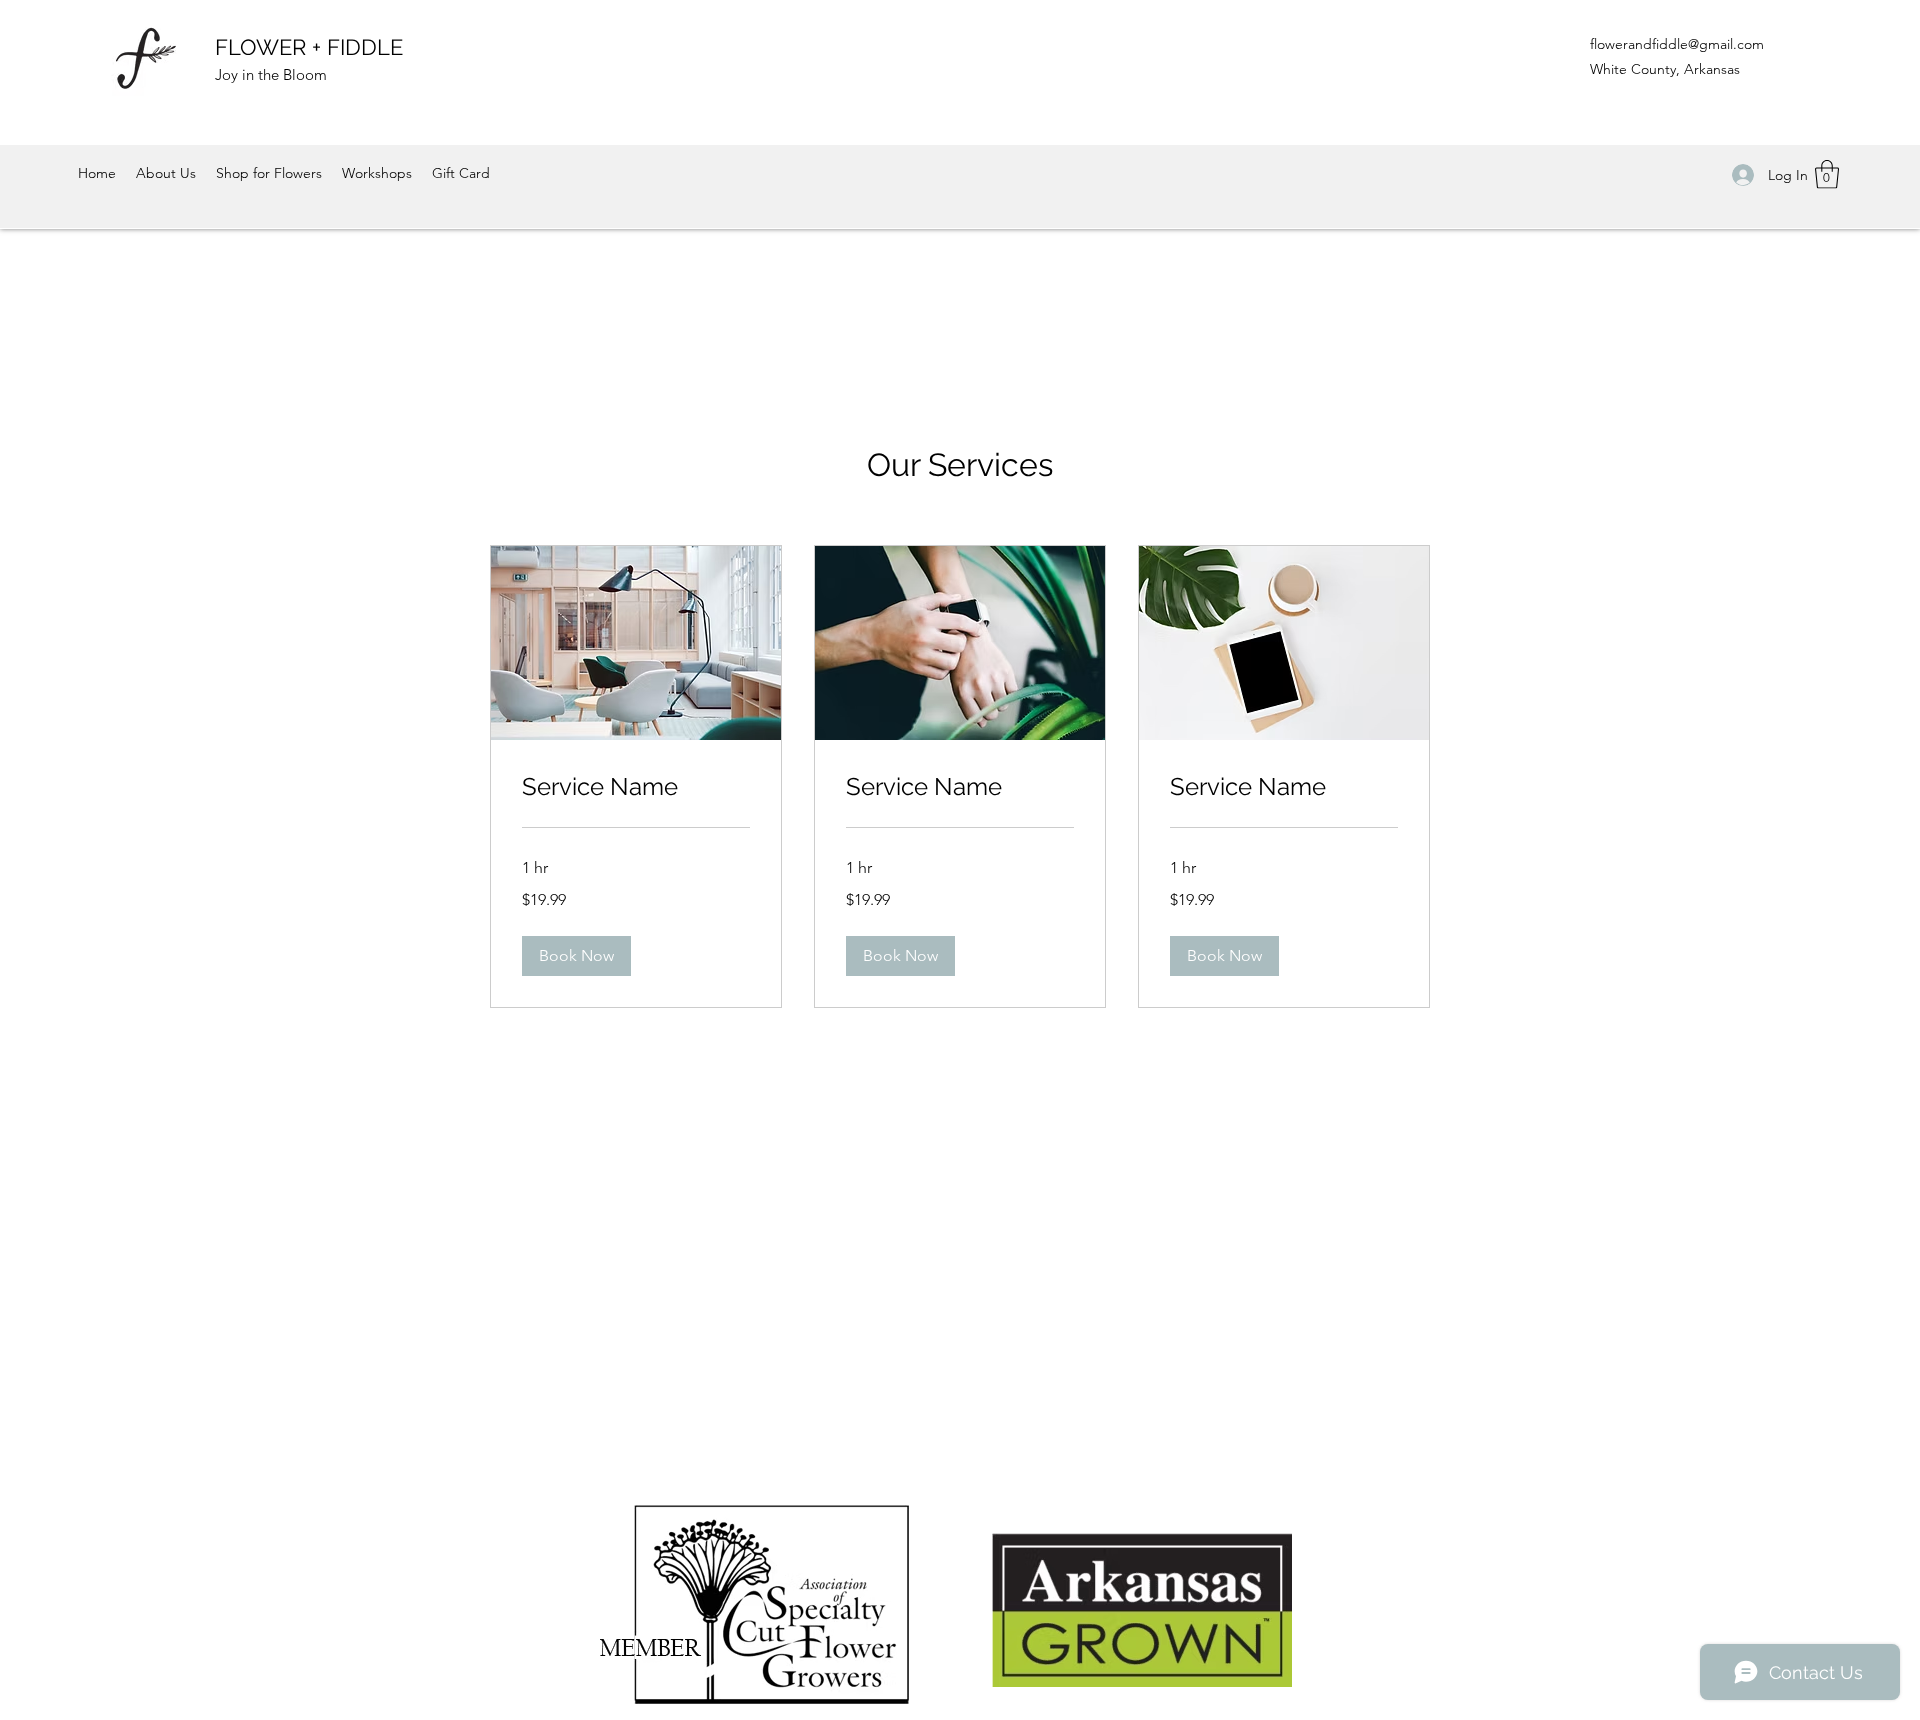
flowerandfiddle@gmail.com (1677, 44)
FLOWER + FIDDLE (309, 47)
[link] (636, 787)
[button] (1827, 174)
